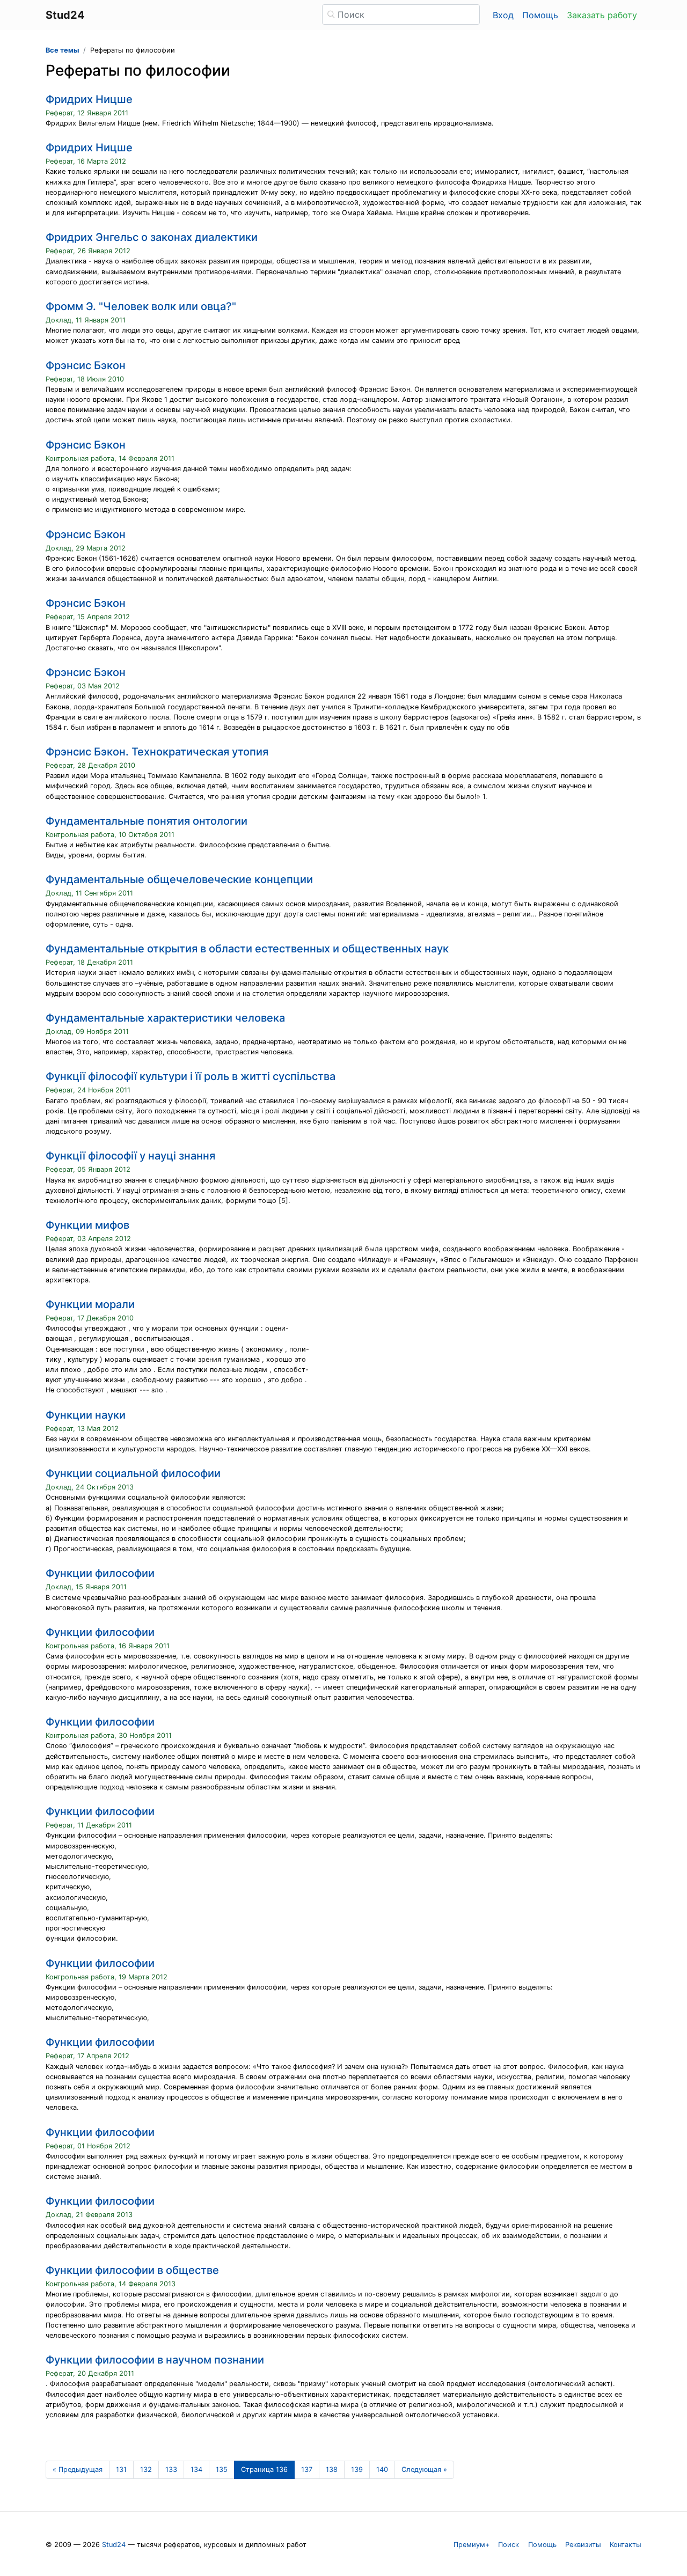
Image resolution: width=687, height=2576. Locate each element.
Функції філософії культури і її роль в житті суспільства (191, 1076)
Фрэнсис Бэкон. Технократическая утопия (157, 752)
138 (332, 2469)
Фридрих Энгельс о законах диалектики (152, 237)
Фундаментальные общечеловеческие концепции (179, 879)
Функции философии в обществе (132, 2270)
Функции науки (86, 1415)
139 (357, 2469)
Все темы (62, 50)
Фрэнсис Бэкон (86, 365)
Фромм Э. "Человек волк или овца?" (141, 306)
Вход (503, 15)
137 (307, 2469)
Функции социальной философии (133, 1473)
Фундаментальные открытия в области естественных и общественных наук (247, 949)
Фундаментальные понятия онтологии (147, 821)
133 (171, 2469)
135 (222, 2469)
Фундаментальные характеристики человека (165, 1018)
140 (382, 2469)
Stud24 (114, 2545)
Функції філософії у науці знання (130, 1156)
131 (121, 2469)
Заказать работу (602, 15)
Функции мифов (87, 1225)
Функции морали (90, 1304)
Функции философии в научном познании (155, 2360)
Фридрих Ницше (89, 99)
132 (146, 2469)
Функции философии (100, 1573)
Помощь (540, 15)
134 (196, 2469)
